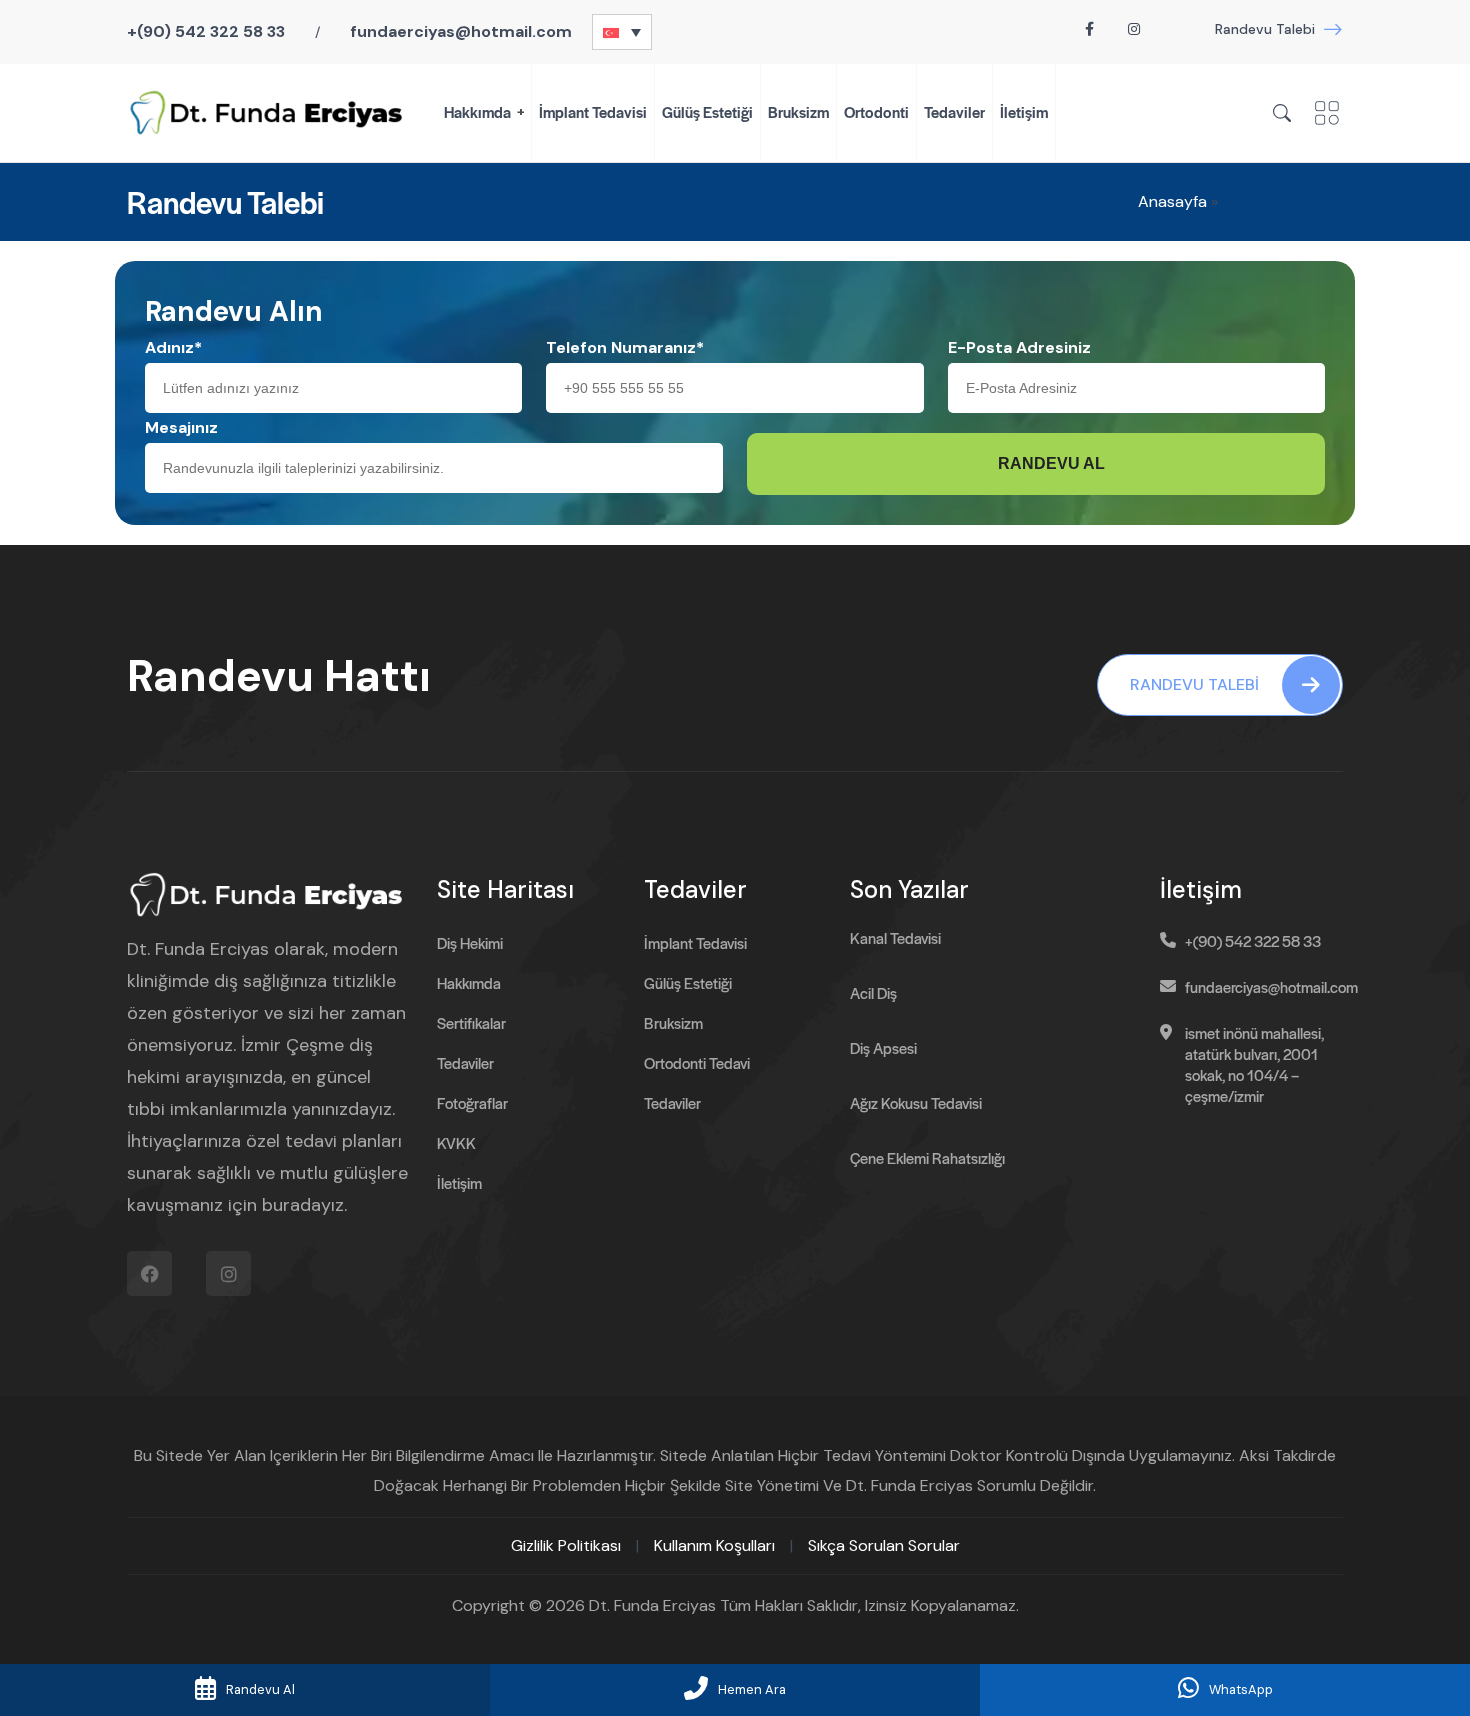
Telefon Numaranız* (625, 347)
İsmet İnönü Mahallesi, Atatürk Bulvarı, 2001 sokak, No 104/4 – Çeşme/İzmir (1254, 1064)
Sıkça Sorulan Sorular (884, 1545)
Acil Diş (873, 992)
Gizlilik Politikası (566, 1545)
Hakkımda (477, 111)
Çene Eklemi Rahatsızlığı (927, 1157)
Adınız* (173, 347)
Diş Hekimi (470, 942)
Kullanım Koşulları (714, 1545)
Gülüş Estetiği (707, 111)
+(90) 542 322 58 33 (206, 31)
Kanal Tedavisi (895, 937)
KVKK (456, 1142)
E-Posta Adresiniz (1019, 347)
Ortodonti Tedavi (697, 1062)
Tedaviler (954, 111)
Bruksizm (798, 111)
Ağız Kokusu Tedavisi (916, 1102)
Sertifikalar (471, 1022)
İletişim (1024, 111)
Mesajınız (181, 427)
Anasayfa (1172, 201)
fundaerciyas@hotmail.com (461, 31)
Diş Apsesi (883, 1047)
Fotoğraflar (472, 1102)
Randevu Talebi (1265, 29)
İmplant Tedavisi (593, 111)
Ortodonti (876, 111)
